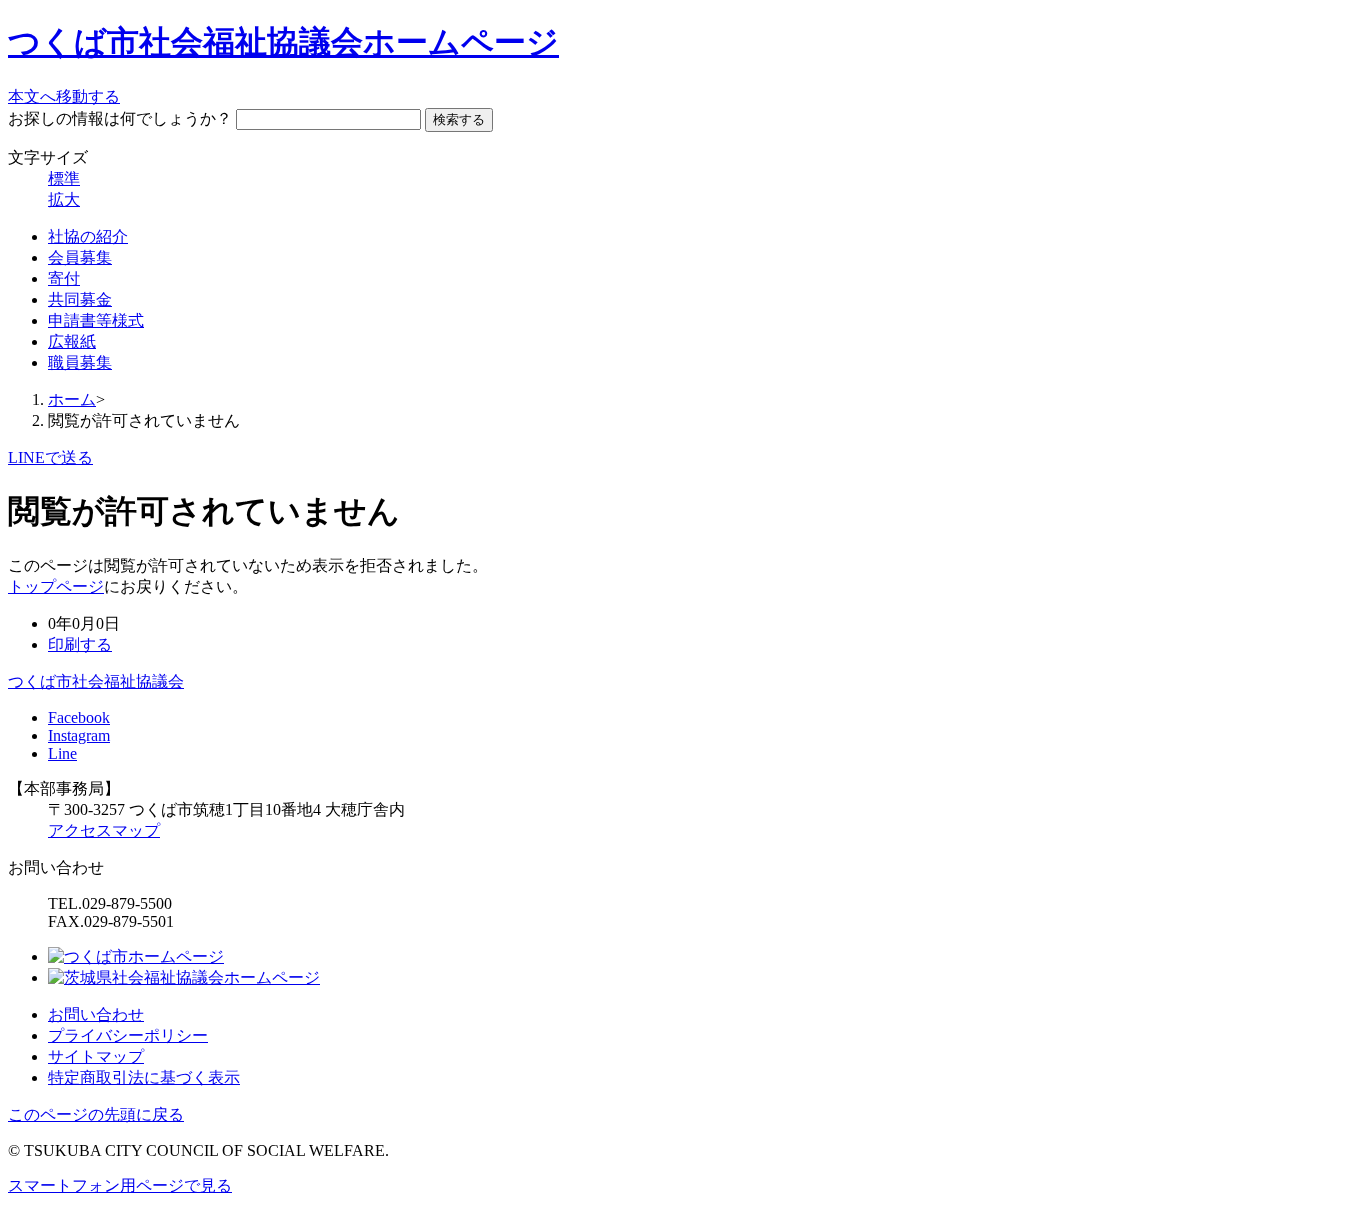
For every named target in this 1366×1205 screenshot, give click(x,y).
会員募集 (80, 257)
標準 (64, 178)
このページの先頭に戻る (96, 1114)
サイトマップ (96, 1056)
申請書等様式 (96, 320)
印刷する (80, 644)
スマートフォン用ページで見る (120, 1185)
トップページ (56, 586)
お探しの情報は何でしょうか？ (120, 118)
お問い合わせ (96, 1014)
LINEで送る (50, 457)
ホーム (72, 399)
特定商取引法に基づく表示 (144, 1077)
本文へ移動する (64, 96)
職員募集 (80, 362)
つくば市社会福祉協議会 (96, 681)
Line (62, 753)
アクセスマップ (104, 830)
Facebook (79, 717)
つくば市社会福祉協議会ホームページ (283, 42)
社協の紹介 (88, 236)
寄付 (64, 278)
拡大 (64, 199)
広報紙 (72, 341)
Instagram (79, 735)
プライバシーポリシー (128, 1035)
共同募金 (80, 299)
